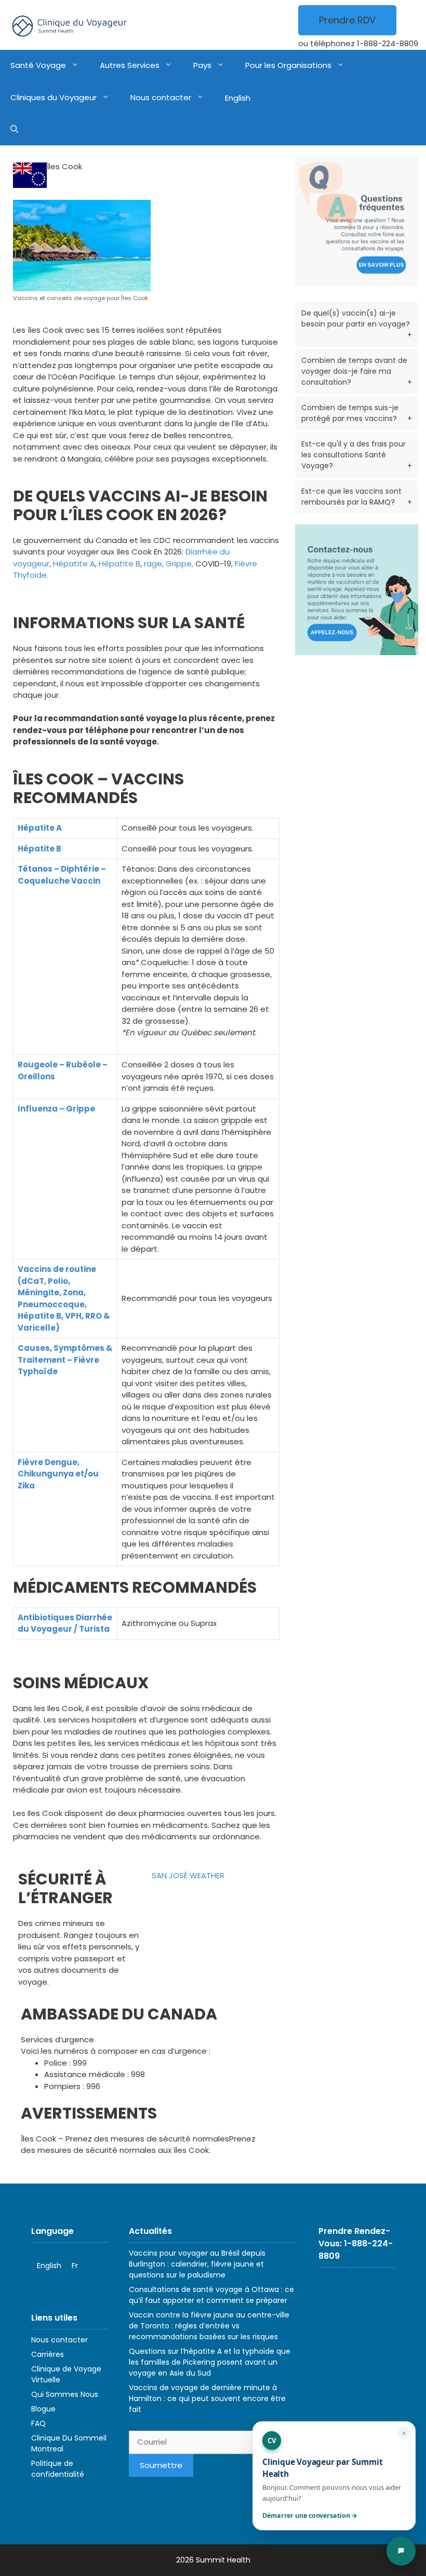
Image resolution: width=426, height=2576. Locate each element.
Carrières (48, 2354)
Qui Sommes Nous (65, 2394)
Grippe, (179, 564)
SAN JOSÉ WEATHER (188, 1875)
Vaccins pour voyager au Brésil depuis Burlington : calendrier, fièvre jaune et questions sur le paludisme (197, 2264)
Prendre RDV (347, 20)
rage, (154, 564)
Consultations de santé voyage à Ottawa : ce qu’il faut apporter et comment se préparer (211, 2295)
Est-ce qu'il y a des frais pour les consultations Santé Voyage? (357, 455)
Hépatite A (74, 564)
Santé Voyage (38, 65)
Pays (202, 65)
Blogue (43, 2409)
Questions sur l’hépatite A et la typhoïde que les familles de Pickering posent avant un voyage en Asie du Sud (210, 2362)
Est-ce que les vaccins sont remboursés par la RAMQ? (357, 497)
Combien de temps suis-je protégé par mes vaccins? (357, 413)
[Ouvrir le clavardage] (401, 2551)
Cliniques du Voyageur (54, 97)
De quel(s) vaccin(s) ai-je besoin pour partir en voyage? (357, 324)
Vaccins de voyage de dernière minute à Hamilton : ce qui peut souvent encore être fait (207, 2398)
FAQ (38, 2423)
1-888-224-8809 (388, 43)
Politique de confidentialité (58, 2469)
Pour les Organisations (288, 65)
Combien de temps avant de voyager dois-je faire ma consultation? (357, 371)
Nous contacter (161, 97)
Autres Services (130, 65)
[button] (14, 130)
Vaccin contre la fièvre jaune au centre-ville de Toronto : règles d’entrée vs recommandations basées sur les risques (209, 2326)
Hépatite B (119, 564)
